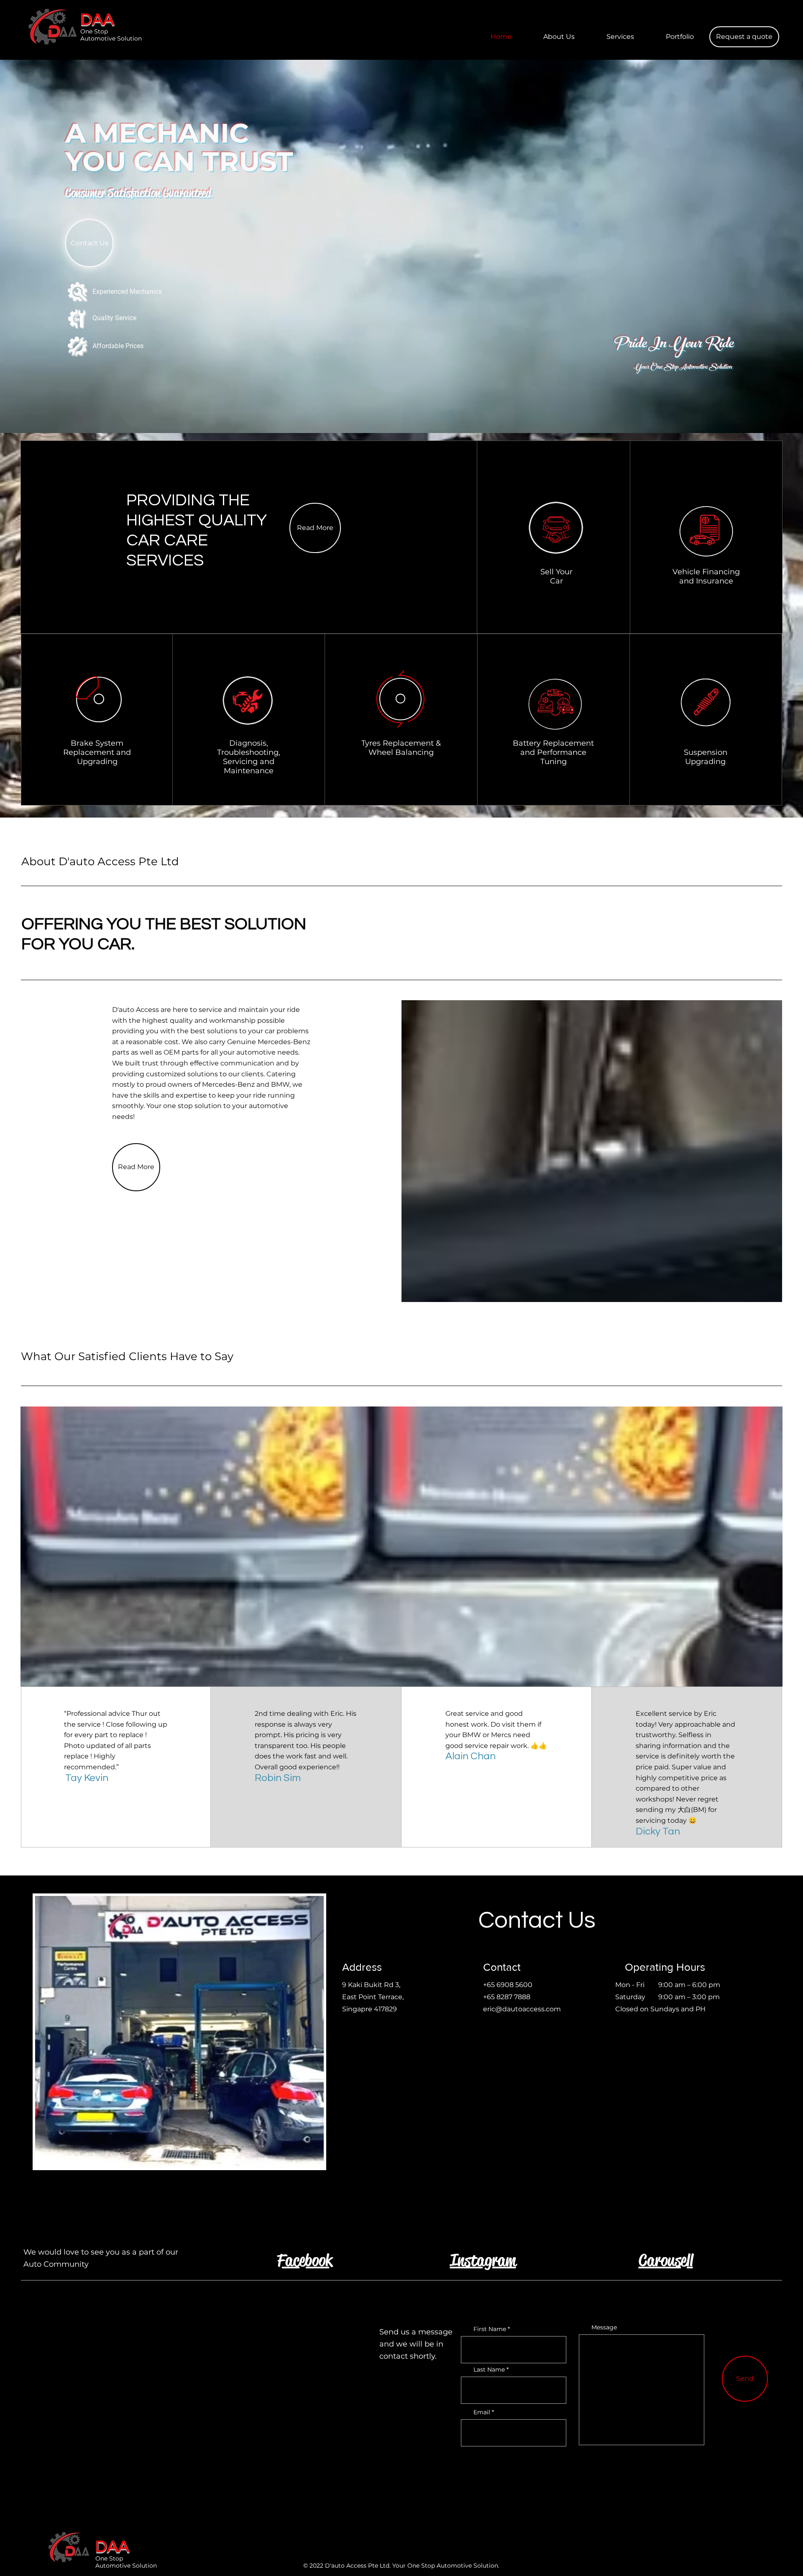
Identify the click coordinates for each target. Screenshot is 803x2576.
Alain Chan (471, 1756)
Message (604, 2327)
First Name (490, 2329)
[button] (744, 37)
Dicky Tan (658, 1831)
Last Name (489, 2370)
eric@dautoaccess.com (522, 2009)
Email (482, 2412)
